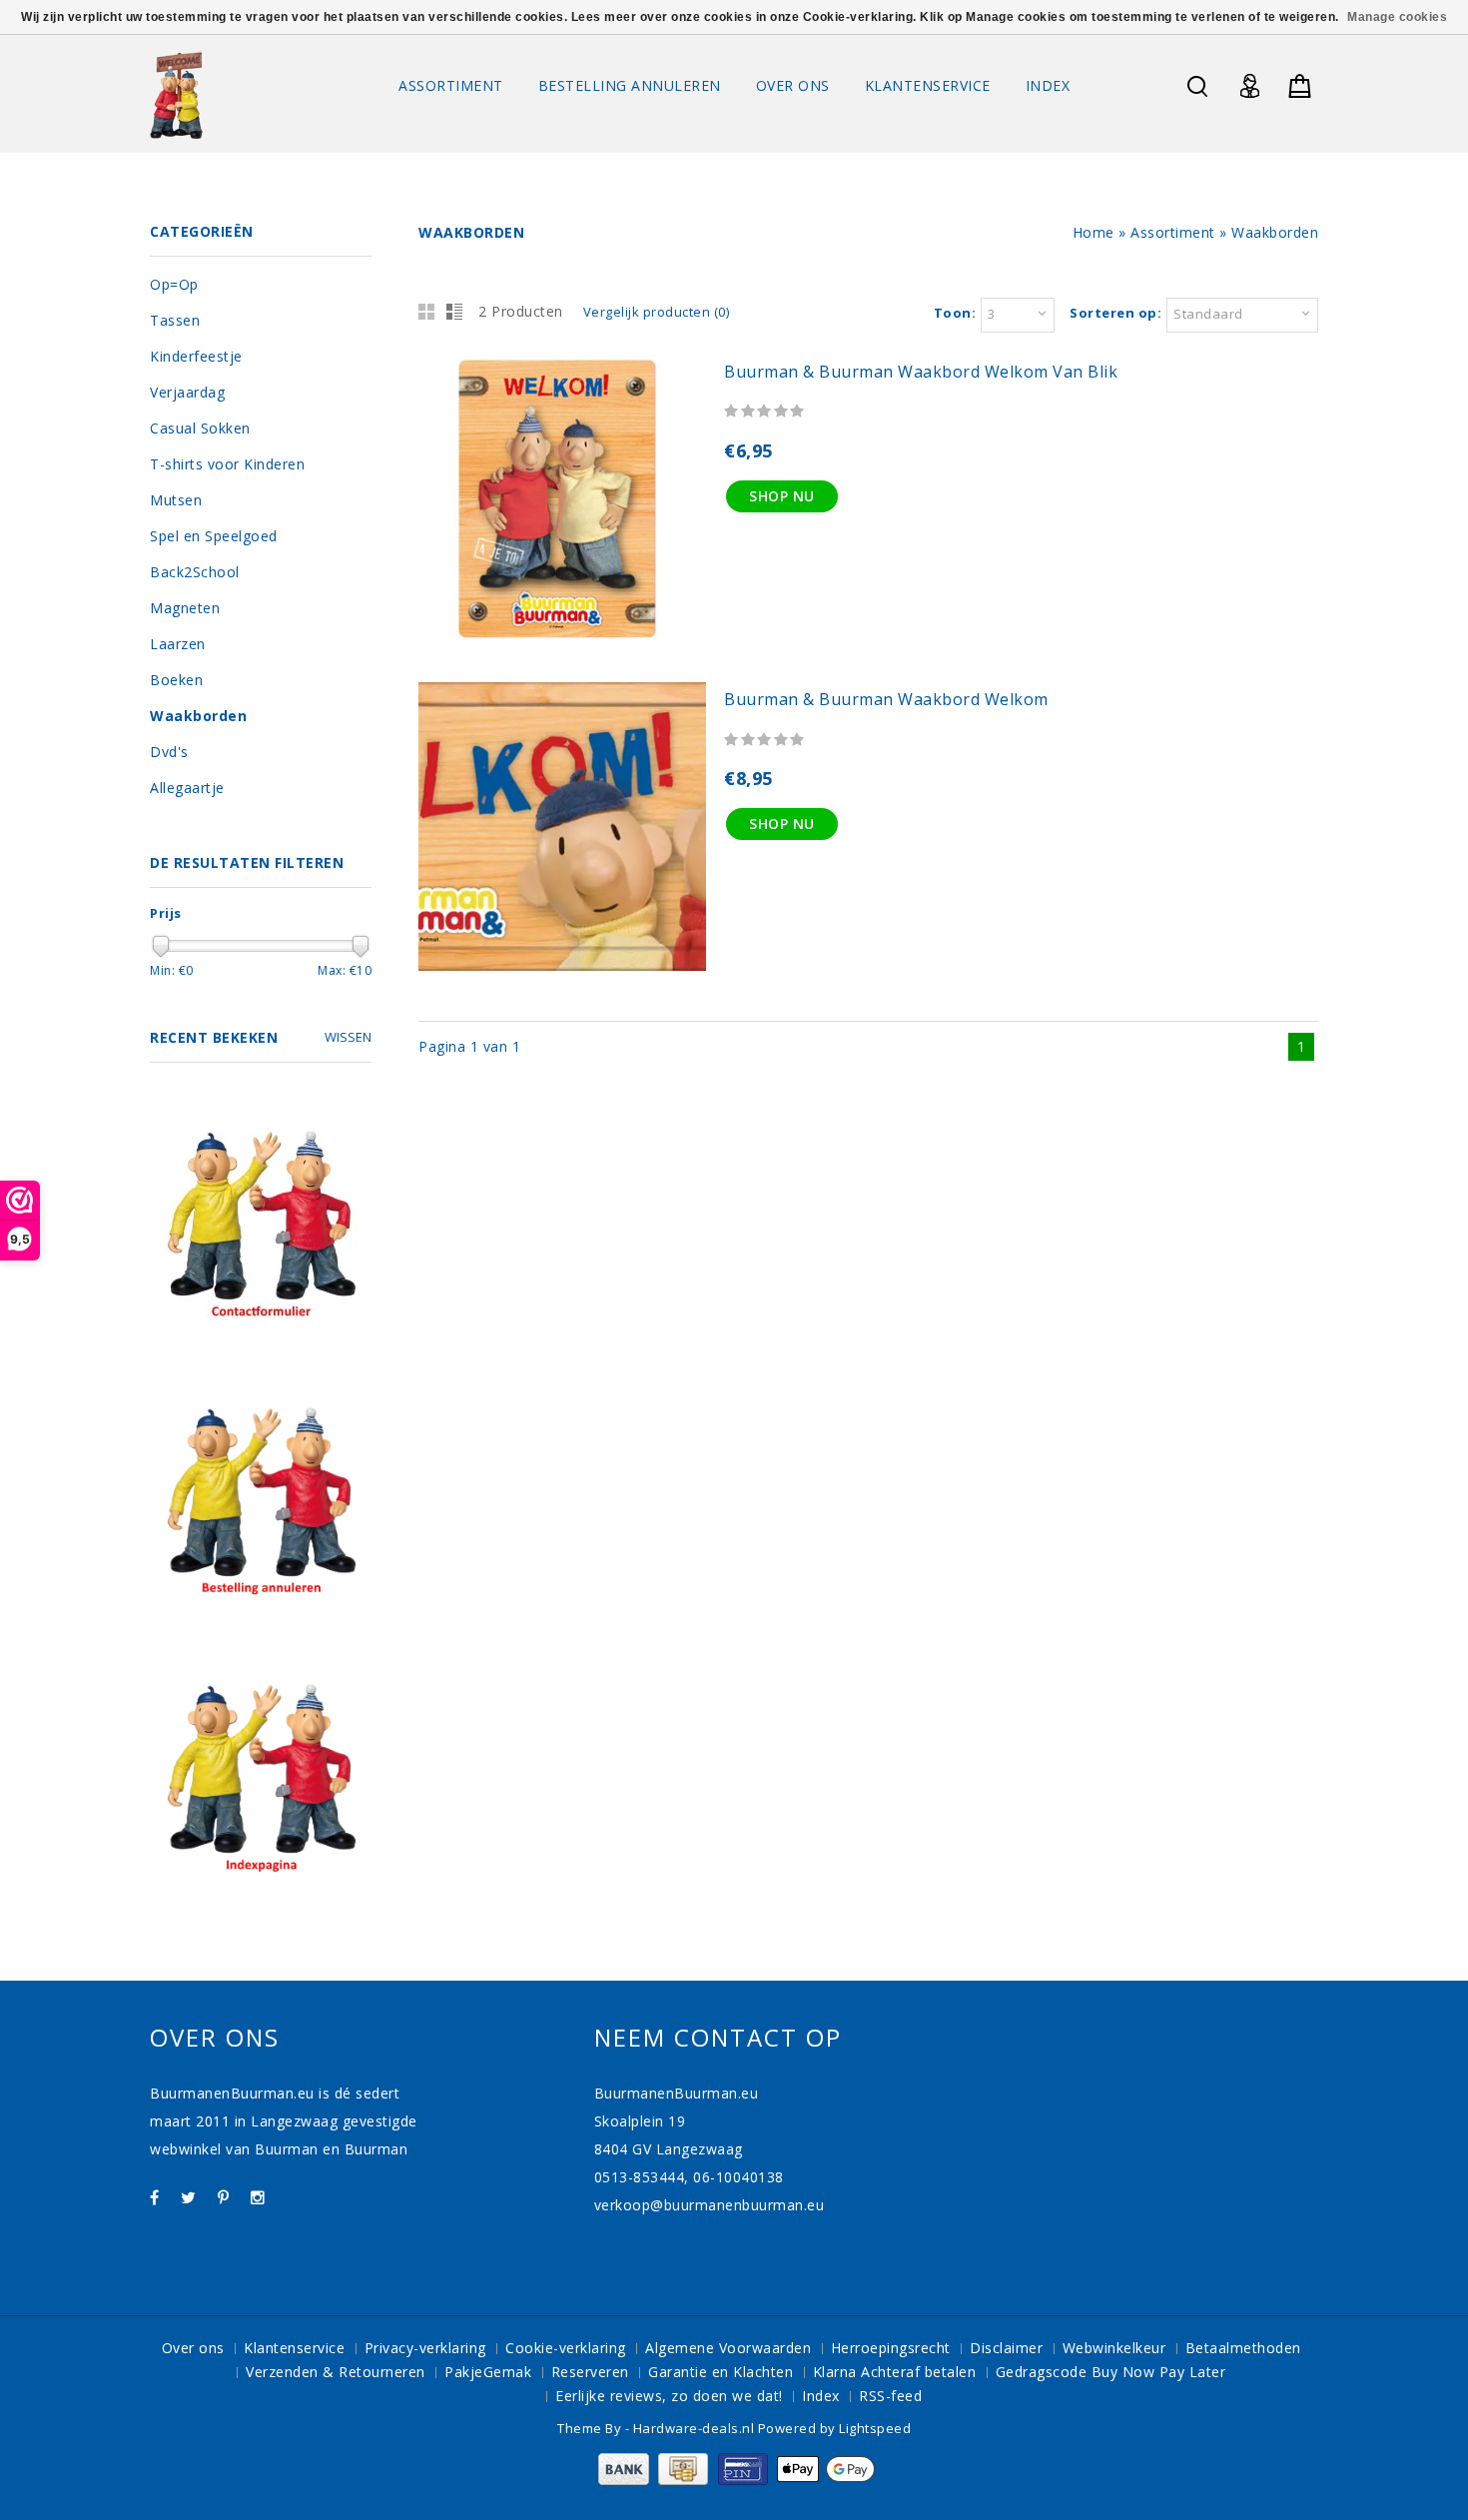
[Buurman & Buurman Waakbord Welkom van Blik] (562, 637)
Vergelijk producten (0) (657, 312)
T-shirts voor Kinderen (227, 464)
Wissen (348, 1037)
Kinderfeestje (196, 356)
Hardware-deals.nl (696, 2428)
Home (1094, 232)
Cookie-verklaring (566, 2348)
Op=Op (174, 284)
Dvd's (169, 752)
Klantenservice (928, 85)
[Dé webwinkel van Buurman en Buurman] (176, 94)
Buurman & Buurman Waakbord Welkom (886, 699)
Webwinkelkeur (1114, 2348)
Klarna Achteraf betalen (895, 2372)
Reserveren (590, 2372)
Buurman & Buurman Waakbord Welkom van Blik (921, 372)
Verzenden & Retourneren (336, 2372)
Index (1048, 85)
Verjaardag (187, 392)
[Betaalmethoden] (734, 2480)
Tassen (175, 320)
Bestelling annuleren (630, 85)
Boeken (176, 680)
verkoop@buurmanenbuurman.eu (710, 2205)
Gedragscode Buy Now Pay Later (1111, 2372)
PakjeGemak (488, 2372)
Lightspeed (875, 2428)
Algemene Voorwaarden (728, 2348)
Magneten (185, 608)
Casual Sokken (200, 428)
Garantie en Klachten (721, 2372)
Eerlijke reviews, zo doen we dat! (669, 2396)
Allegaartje (187, 788)
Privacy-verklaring (425, 2348)
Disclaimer (1006, 2348)
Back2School (195, 572)
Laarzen (178, 644)
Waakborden (1275, 232)
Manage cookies (1397, 17)
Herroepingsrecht (891, 2348)
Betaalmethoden (1243, 2348)
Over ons (793, 85)
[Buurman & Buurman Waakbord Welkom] (562, 965)
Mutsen (176, 500)
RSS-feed (890, 2396)
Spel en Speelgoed (214, 536)
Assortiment (451, 85)
